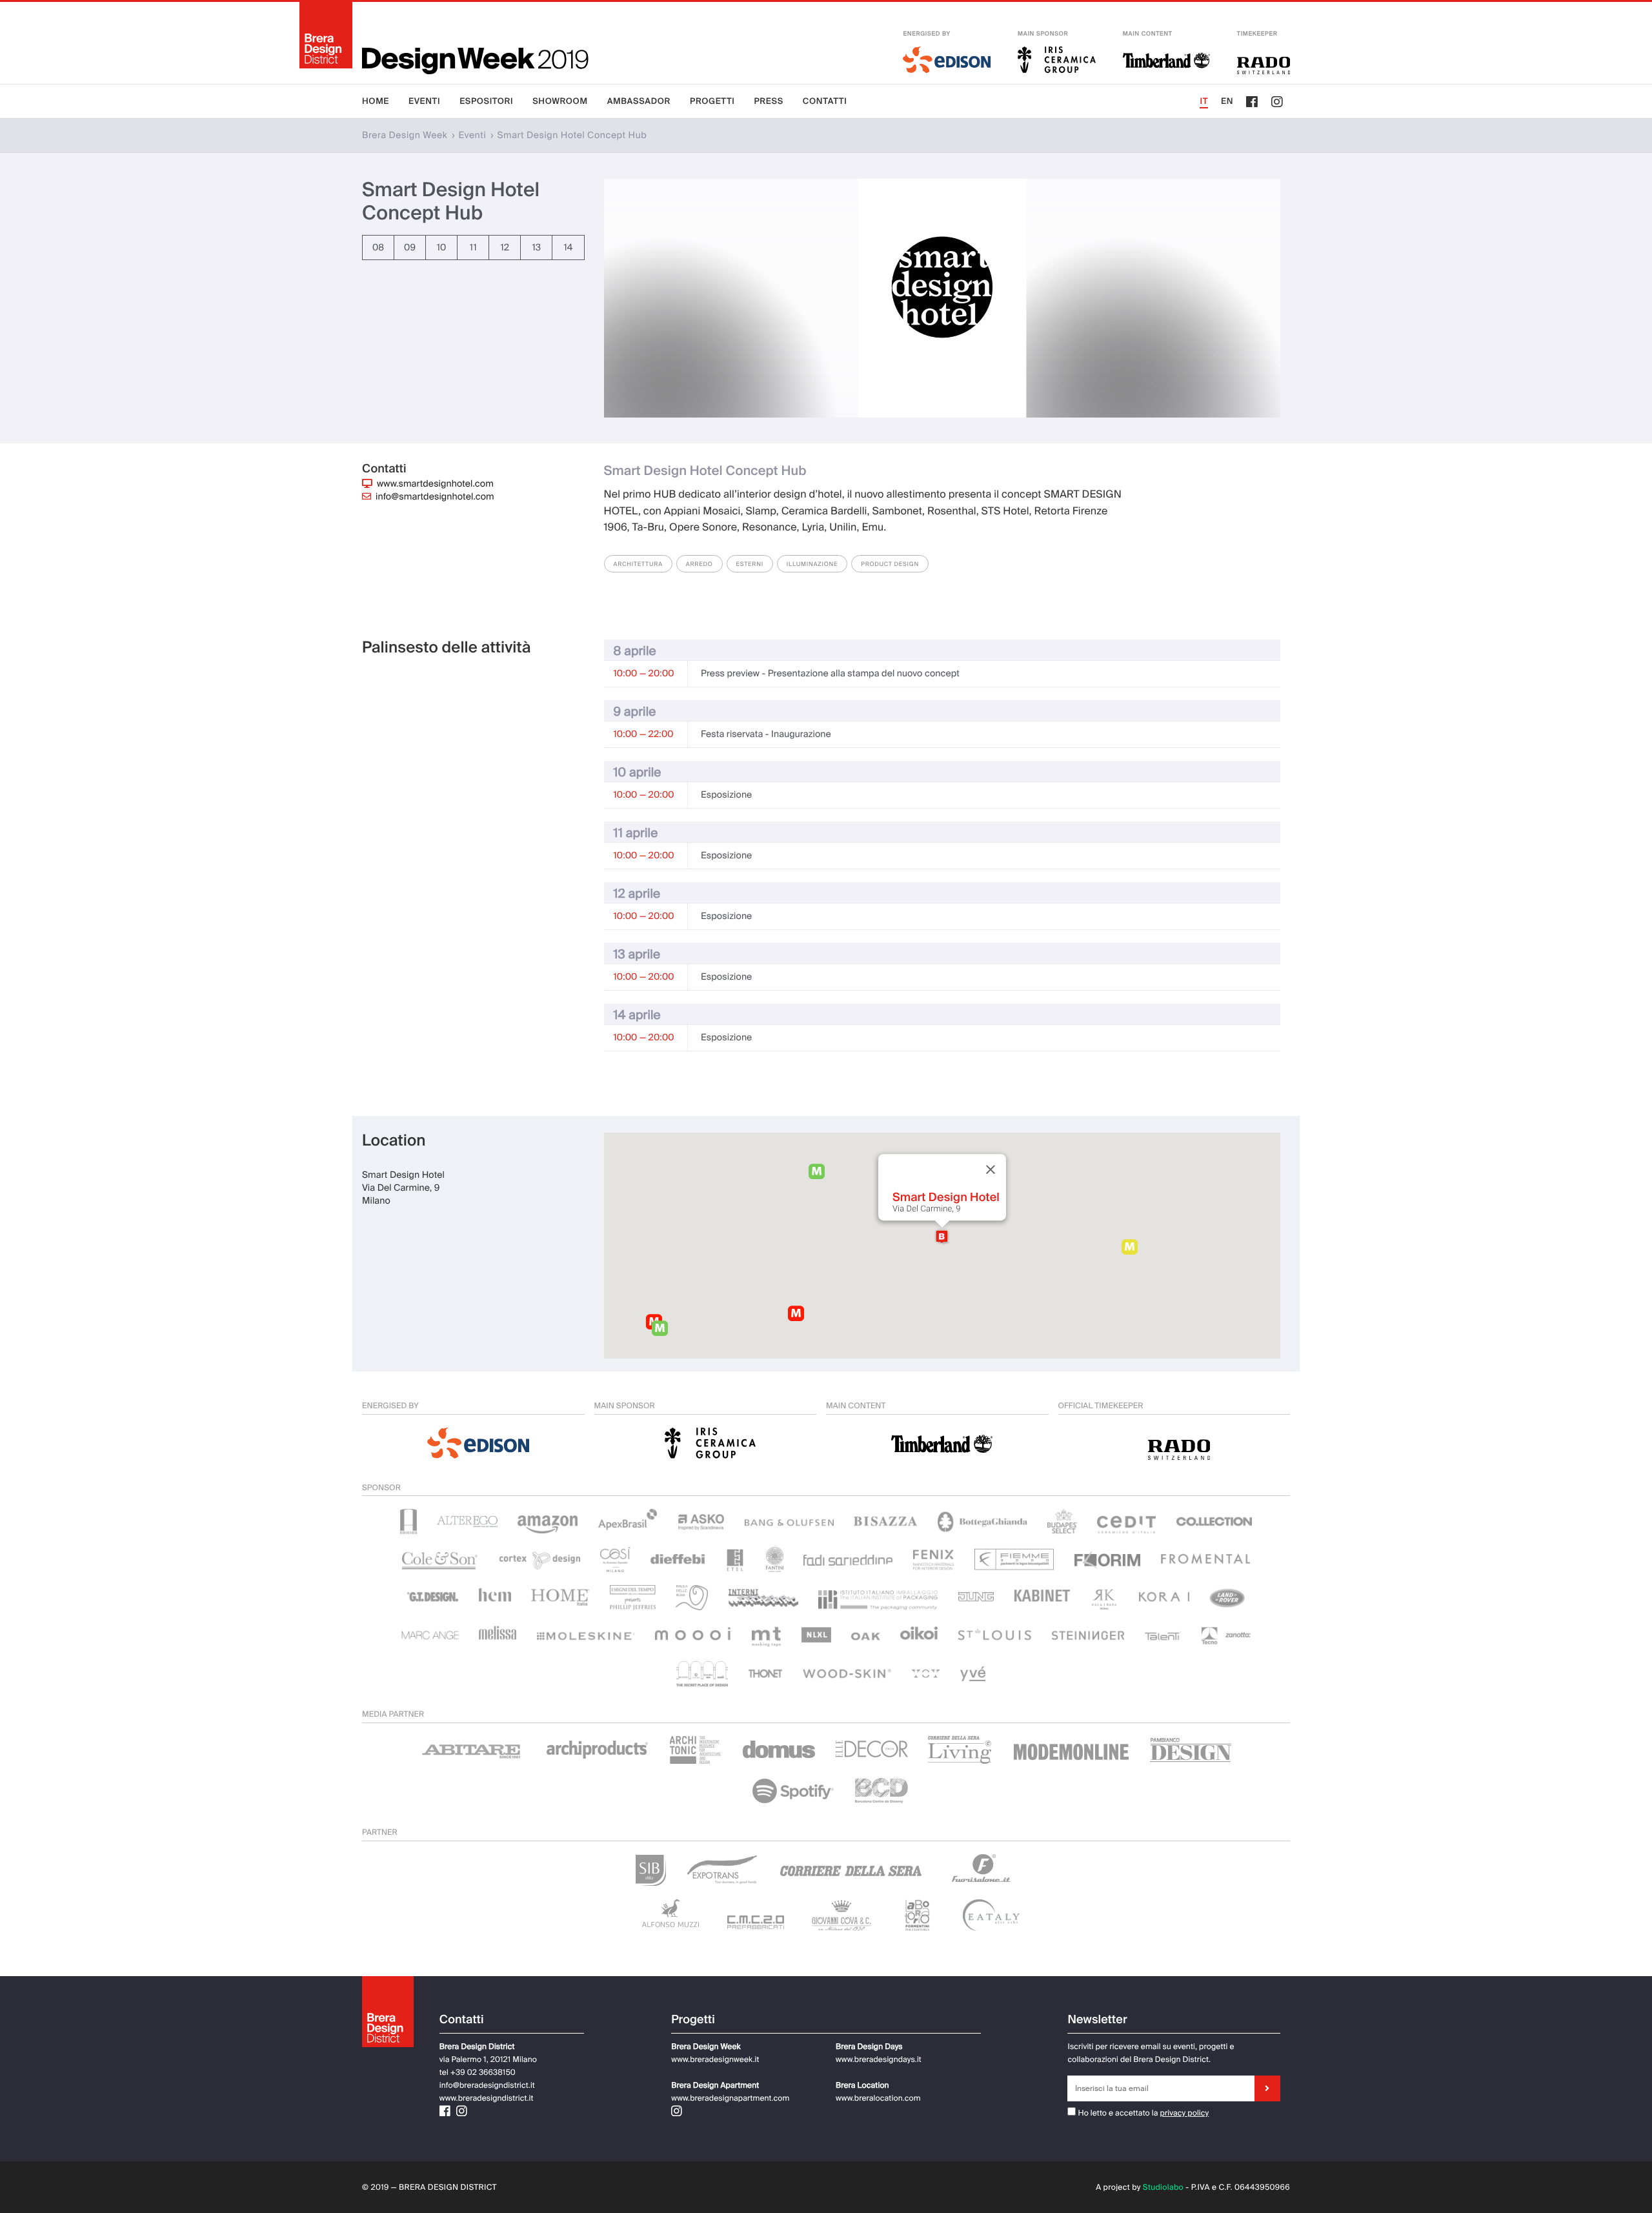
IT (1204, 102)
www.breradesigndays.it (879, 2059)
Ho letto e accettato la (1117, 2113)
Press (769, 102)
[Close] (991, 1169)
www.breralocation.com (878, 2098)
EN (1227, 102)
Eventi (424, 102)
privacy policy (1185, 2113)
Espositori (486, 102)
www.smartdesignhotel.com (435, 484)
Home (376, 102)
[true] (1267, 2088)
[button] (942, 1237)
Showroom (560, 102)
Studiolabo (1163, 2187)
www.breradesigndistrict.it (487, 2098)
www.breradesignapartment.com (730, 2098)
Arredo (700, 564)
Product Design (890, 564)
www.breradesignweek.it (715, 2059)
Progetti (712, 102)
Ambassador (639, 102)
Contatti (825, 102)
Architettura (638, 564)
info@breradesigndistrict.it (487, 2085)
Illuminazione (812, 564)
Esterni (750, 564)
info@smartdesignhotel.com (435, 497)
